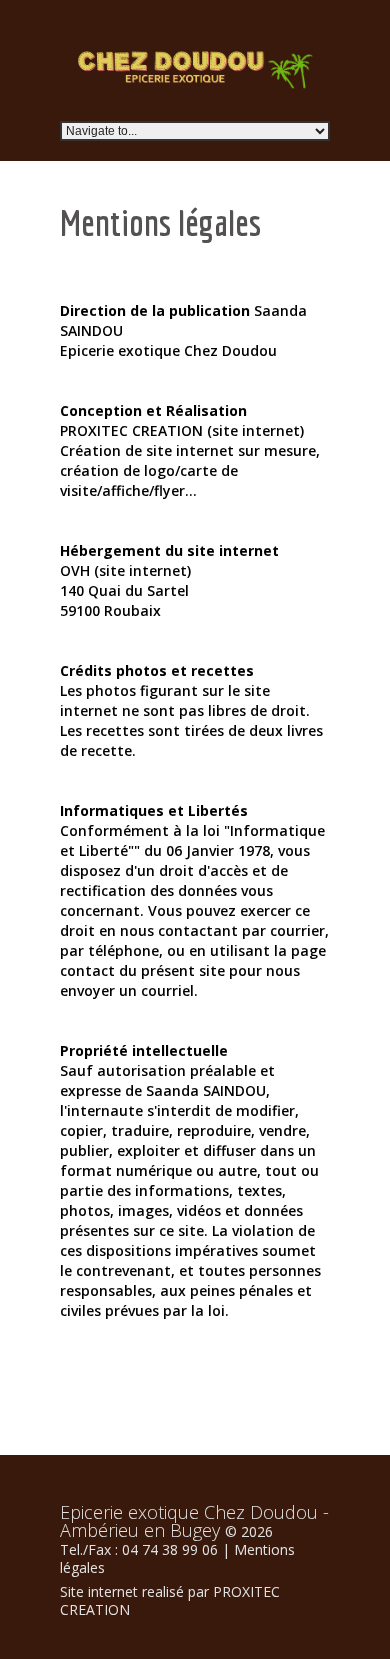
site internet (256, 430)
